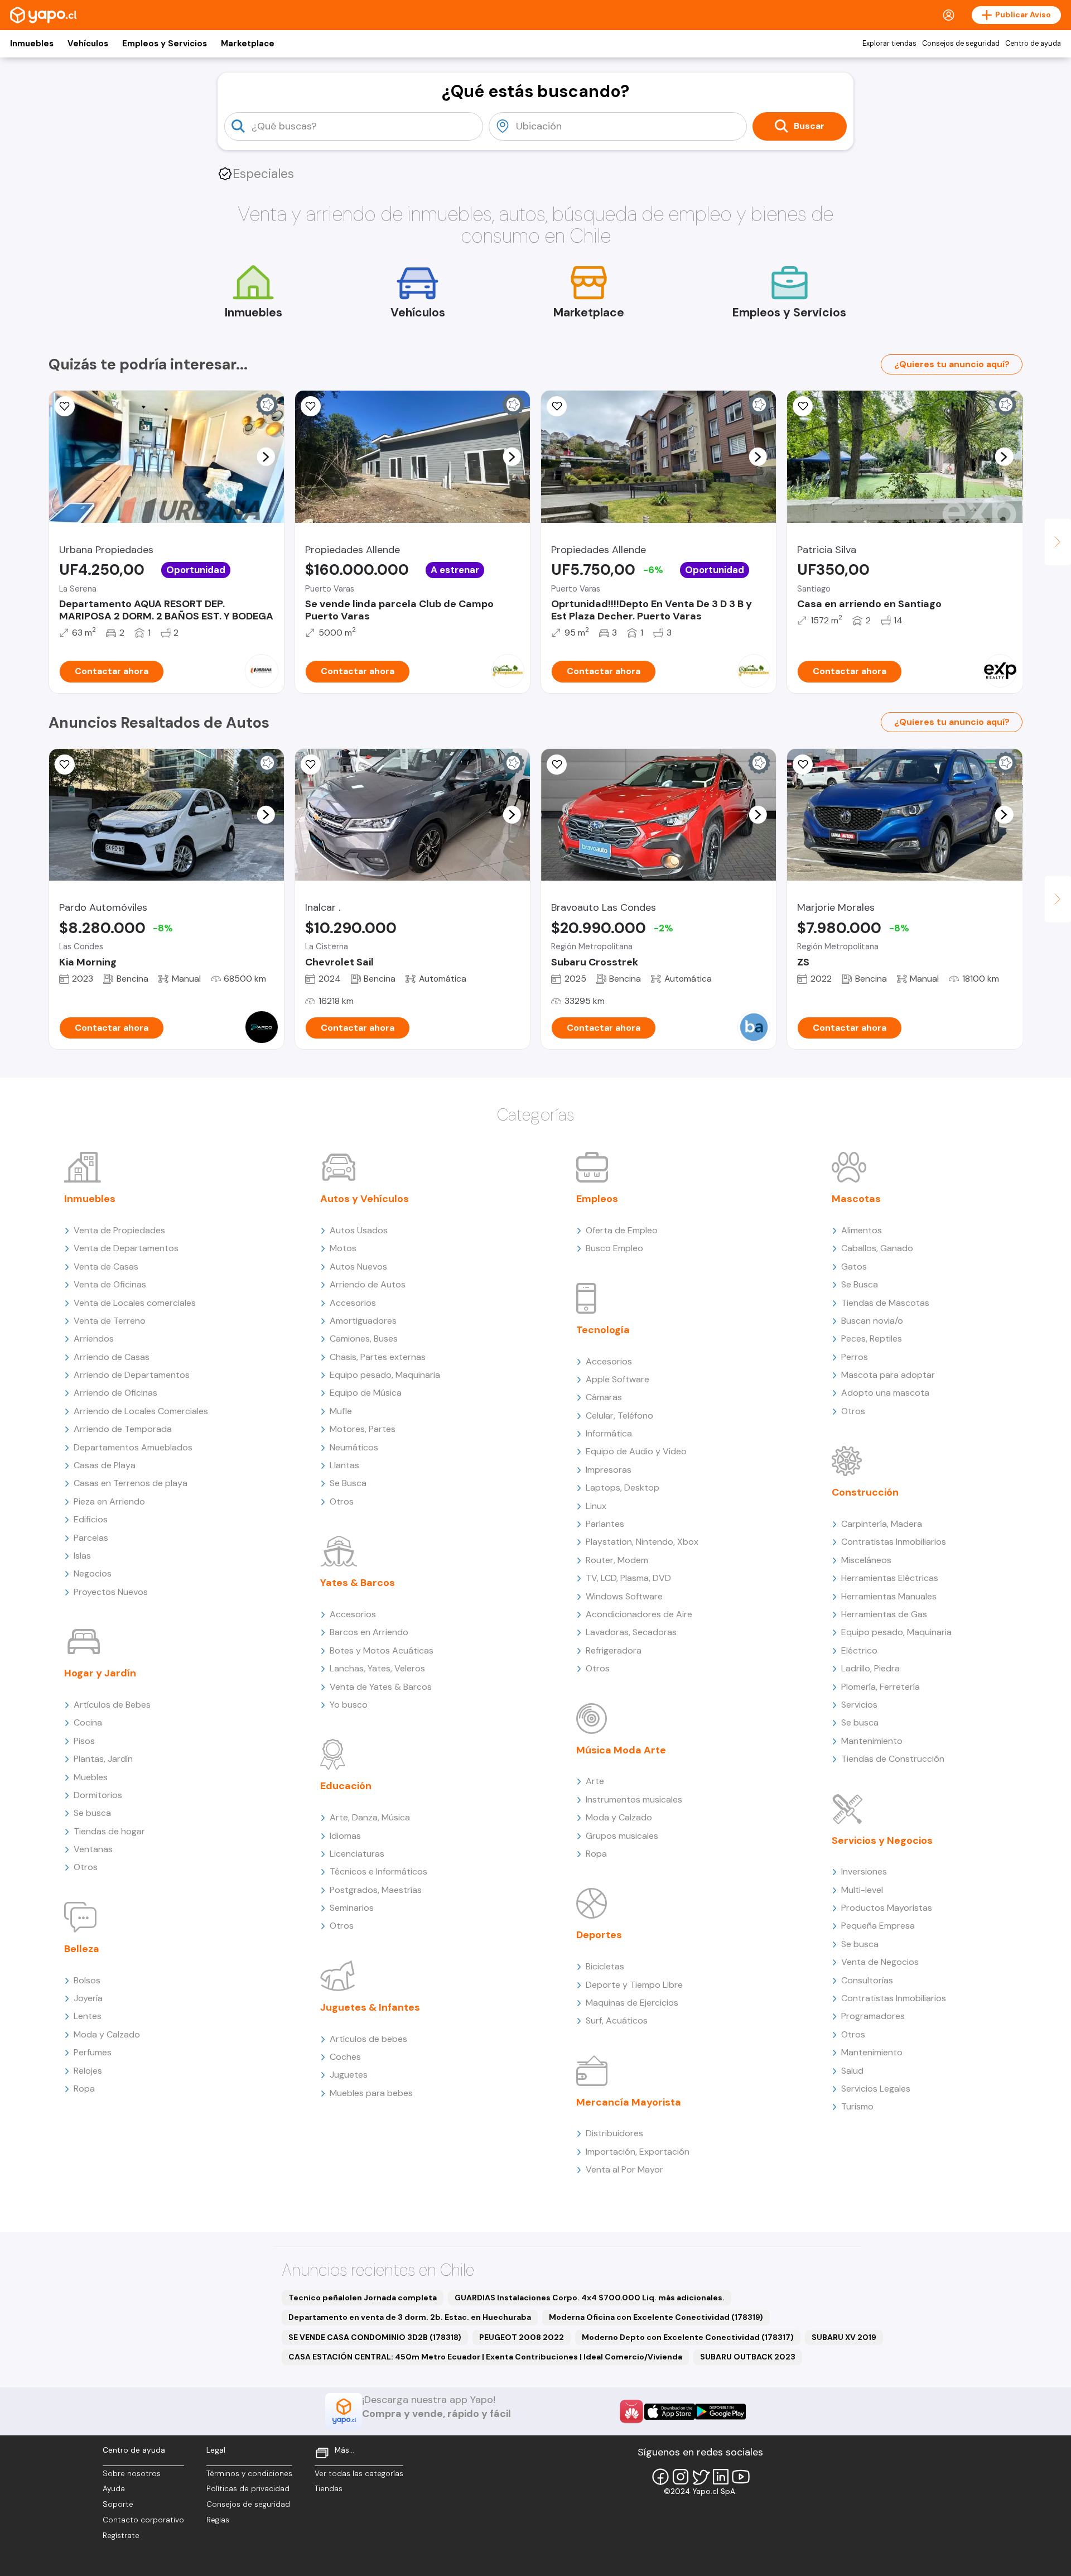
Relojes (88, 2071)
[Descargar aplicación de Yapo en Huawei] (631, 2411)
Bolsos (87, 1980)
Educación (346, 1786)
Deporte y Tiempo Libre (634, 1985)
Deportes (599, 1935)
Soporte (118, 2504)
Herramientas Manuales (889, 1596)
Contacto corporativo (143, 2520)
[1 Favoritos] (311, 765)
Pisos (84, 1741)
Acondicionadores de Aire (639, 1614)
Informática (609, 1433)
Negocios (93, 1573)
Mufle (341, 1411)
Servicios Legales (876, 2089)
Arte (595, 1781)
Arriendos (94, 1339)
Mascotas (856, 1199)
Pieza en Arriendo (109, 1501)
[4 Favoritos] (803, 406)
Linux (596, 1506)
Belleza (82, 1949)
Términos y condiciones (249, 2474)
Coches (345, 2057)
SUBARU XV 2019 (844, 2337)
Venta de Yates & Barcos (381, 1687)
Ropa (84, 2089)
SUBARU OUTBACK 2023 (748, 2357)
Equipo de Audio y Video (636, 1451)
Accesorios (353, 1303)
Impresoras (609, 1470)
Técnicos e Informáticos (378, 1871)
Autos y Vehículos (365, 1199)
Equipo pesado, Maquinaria (385, 1375)
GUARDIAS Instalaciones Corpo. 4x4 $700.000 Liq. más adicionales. (590, 2298)
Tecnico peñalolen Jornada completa (363, 2298)
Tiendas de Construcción (893, 1759)
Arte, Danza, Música (370, 1817)
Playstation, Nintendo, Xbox (642, 1542)
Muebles (91, 1777)
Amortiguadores (363, 1321)
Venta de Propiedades (119, 1230)
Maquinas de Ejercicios (632, 2003)
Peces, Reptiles (872, 1339)
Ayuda (114, 2489)
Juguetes (349, 2075)
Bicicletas (605, 1966)
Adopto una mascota (885, 1393)
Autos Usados (359, 1230)
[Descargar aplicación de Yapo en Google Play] (720, 2412)
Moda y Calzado (107, 2034)
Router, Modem (617, 1560)
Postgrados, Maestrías (376, 1890)
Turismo (857, 2106)
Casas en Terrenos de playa (131, 1483)
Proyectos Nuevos (111, 1592)
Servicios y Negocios (882, 1840)
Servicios (859, 1705)
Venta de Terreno (110, 1321)
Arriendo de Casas (112, 1357)
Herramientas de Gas (884, 1614)
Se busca (92, 1813)
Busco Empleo (614, 1248)
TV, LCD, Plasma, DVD (628, 1578)
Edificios (91, 1519)
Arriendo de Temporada (123, 1429)
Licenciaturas (357, 1854)
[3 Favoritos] (557, 406)
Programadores (873, 2016)
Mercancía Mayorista (629, 2102)
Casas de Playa (105, 1465)
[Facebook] (660, 2477)
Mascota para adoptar (888, 1375)
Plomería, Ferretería (881, 1687)
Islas (82, 1556)
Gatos (854, 1267)
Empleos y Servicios (165, 44)
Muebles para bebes (371, 2093)
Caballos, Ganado (877, 1248)
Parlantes (605, 1524)
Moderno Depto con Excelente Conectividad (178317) (688, 2337)
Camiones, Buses (364, 1339)
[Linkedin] (721, 2477)
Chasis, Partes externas (378, 1357)
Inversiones (864, 1871)
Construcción (865, 1492)
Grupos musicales (622, 1836)
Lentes (88, 2016)
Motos (343, 1248)
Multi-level (862, 1890)
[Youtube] (741, 2477)
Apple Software (617, 1379)
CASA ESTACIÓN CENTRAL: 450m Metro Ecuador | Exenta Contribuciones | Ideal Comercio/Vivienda (485, 2357)
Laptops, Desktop (623, 1488)
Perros (855, 1357)
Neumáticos (354, 1447)
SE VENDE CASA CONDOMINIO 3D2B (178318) (375, 2337)
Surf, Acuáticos (617, 2020)
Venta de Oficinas (110, 1284)
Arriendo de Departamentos (132, 1375)
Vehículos (88, 44)
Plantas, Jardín (103, 1759)
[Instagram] (681, 2477)
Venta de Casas (106, 1267)
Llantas (344, 1465)
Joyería (88, 1998)
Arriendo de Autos (368, 1284)
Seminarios (352, 1908)
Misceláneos (866, 1560)
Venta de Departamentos (126, 1248)
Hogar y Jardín (100, 1673)
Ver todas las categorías (359, 2474)
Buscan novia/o (872, 1321)
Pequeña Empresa (878, 1926)
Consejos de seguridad (961, 44)
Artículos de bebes (368, 2039)
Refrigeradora (614, 1650)
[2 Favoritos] (65, 765)
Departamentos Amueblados (133, 1447)
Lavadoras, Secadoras (631, 1632)
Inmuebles (32, 44)
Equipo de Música (366, 1393)
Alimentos (862, 1230)
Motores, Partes (363, 1429)
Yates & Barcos (358, 1583)
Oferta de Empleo (622, 1230)
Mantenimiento (872, 1741)
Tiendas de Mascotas (885, 1303)
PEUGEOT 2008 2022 (522, 2337)
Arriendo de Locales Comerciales (141, 1411)
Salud (852, 2071)
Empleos (597, 1199)
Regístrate (121, 2536)
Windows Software (624, 1596)
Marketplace (248, 44)
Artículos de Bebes (112, 1705)
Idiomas (345, 1836)
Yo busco (349, 1705)
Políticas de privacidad (248, 2489)
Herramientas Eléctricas (890, 1578)
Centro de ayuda (1033, 44)
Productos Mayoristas (887, 1908)
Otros (86, 1867)
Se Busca (348, 1483)
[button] (266, 456)
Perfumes (93, 2052)
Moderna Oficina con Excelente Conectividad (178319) (656, 2317)
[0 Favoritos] (65, 406)
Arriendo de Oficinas (115, 1393)
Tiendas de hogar (109, 1831)
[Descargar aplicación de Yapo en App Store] (670, 2412)
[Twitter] (701, 2477)
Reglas (218, 2520)
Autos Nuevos (358, 1267)
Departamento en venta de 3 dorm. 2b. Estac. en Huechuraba (410, 2317)
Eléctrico (859, 1650)
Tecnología (603, 1330)
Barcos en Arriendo (369, 1632)
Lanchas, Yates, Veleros (377, 1668)
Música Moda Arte (621, 1750)
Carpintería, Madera (882, 1524)
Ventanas (93, 1849)
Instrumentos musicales (634, 1799)
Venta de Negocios (880, 1962)
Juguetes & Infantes (370, 2007)
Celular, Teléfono (619, 1416)
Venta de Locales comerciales (135, 1303)
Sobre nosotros (132, 2474)
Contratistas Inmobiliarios (894, 1542)
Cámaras (604, 1397)
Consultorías (867, 1980)
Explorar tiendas (889, 44)
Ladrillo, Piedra (870, 1668)
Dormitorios (98, 1795)
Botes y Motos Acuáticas (382, 1650)
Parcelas (91, 1538)
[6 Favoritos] (311, 406)
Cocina (88, 1722)
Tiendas (329, 2489)
